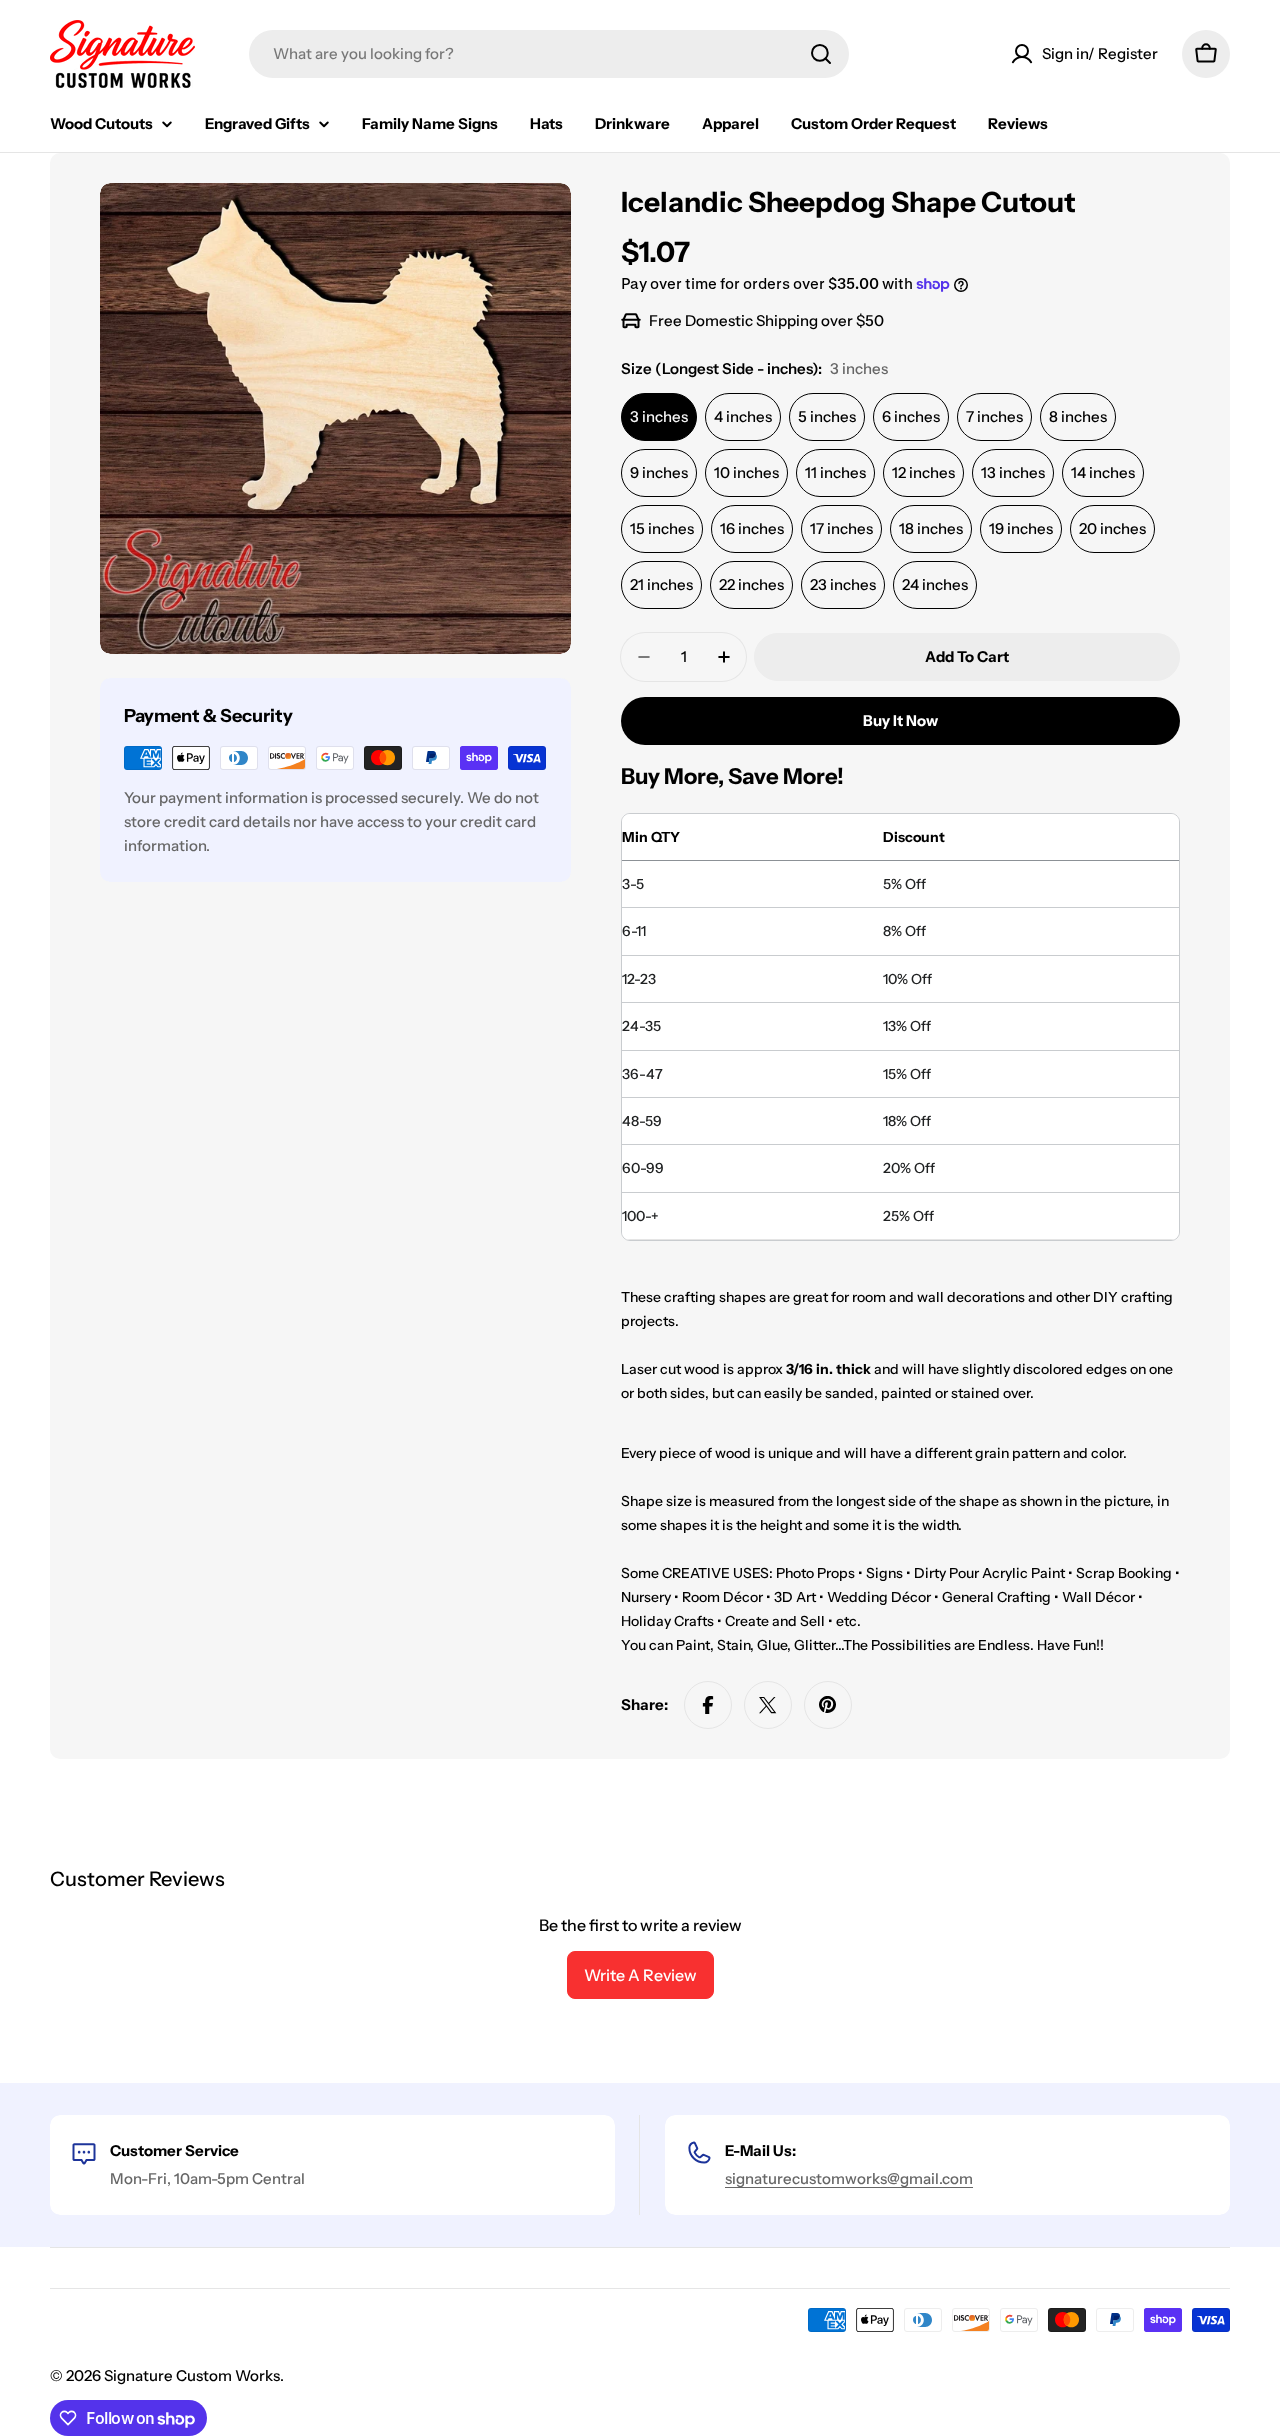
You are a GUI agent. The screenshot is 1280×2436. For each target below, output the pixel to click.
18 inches (931, 528)
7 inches (994, 416)
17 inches (841, 528)
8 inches (1078, 416)
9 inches (659, 472)
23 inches (843, 584)
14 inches (1103, 472)
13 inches (1013, 472)
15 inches (662, 528)
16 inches (752, 528)
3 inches (659, 416)
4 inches (743, 416)
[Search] (821, 54)
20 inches (1112, 528)
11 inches (835, 472)
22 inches (751, 584)
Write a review (640, 1975)
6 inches (911, 416)
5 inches (827, 416)
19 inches (1021, 528)
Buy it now (900, 720)
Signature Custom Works (192, 2375)
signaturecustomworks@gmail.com (849, 2178)
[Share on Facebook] (708, 1705)
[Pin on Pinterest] (828, 1705)
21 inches (661, 584)
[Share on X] (768, 1705)
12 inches (923, 472)
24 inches (935, 584)
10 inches (746, 472)
